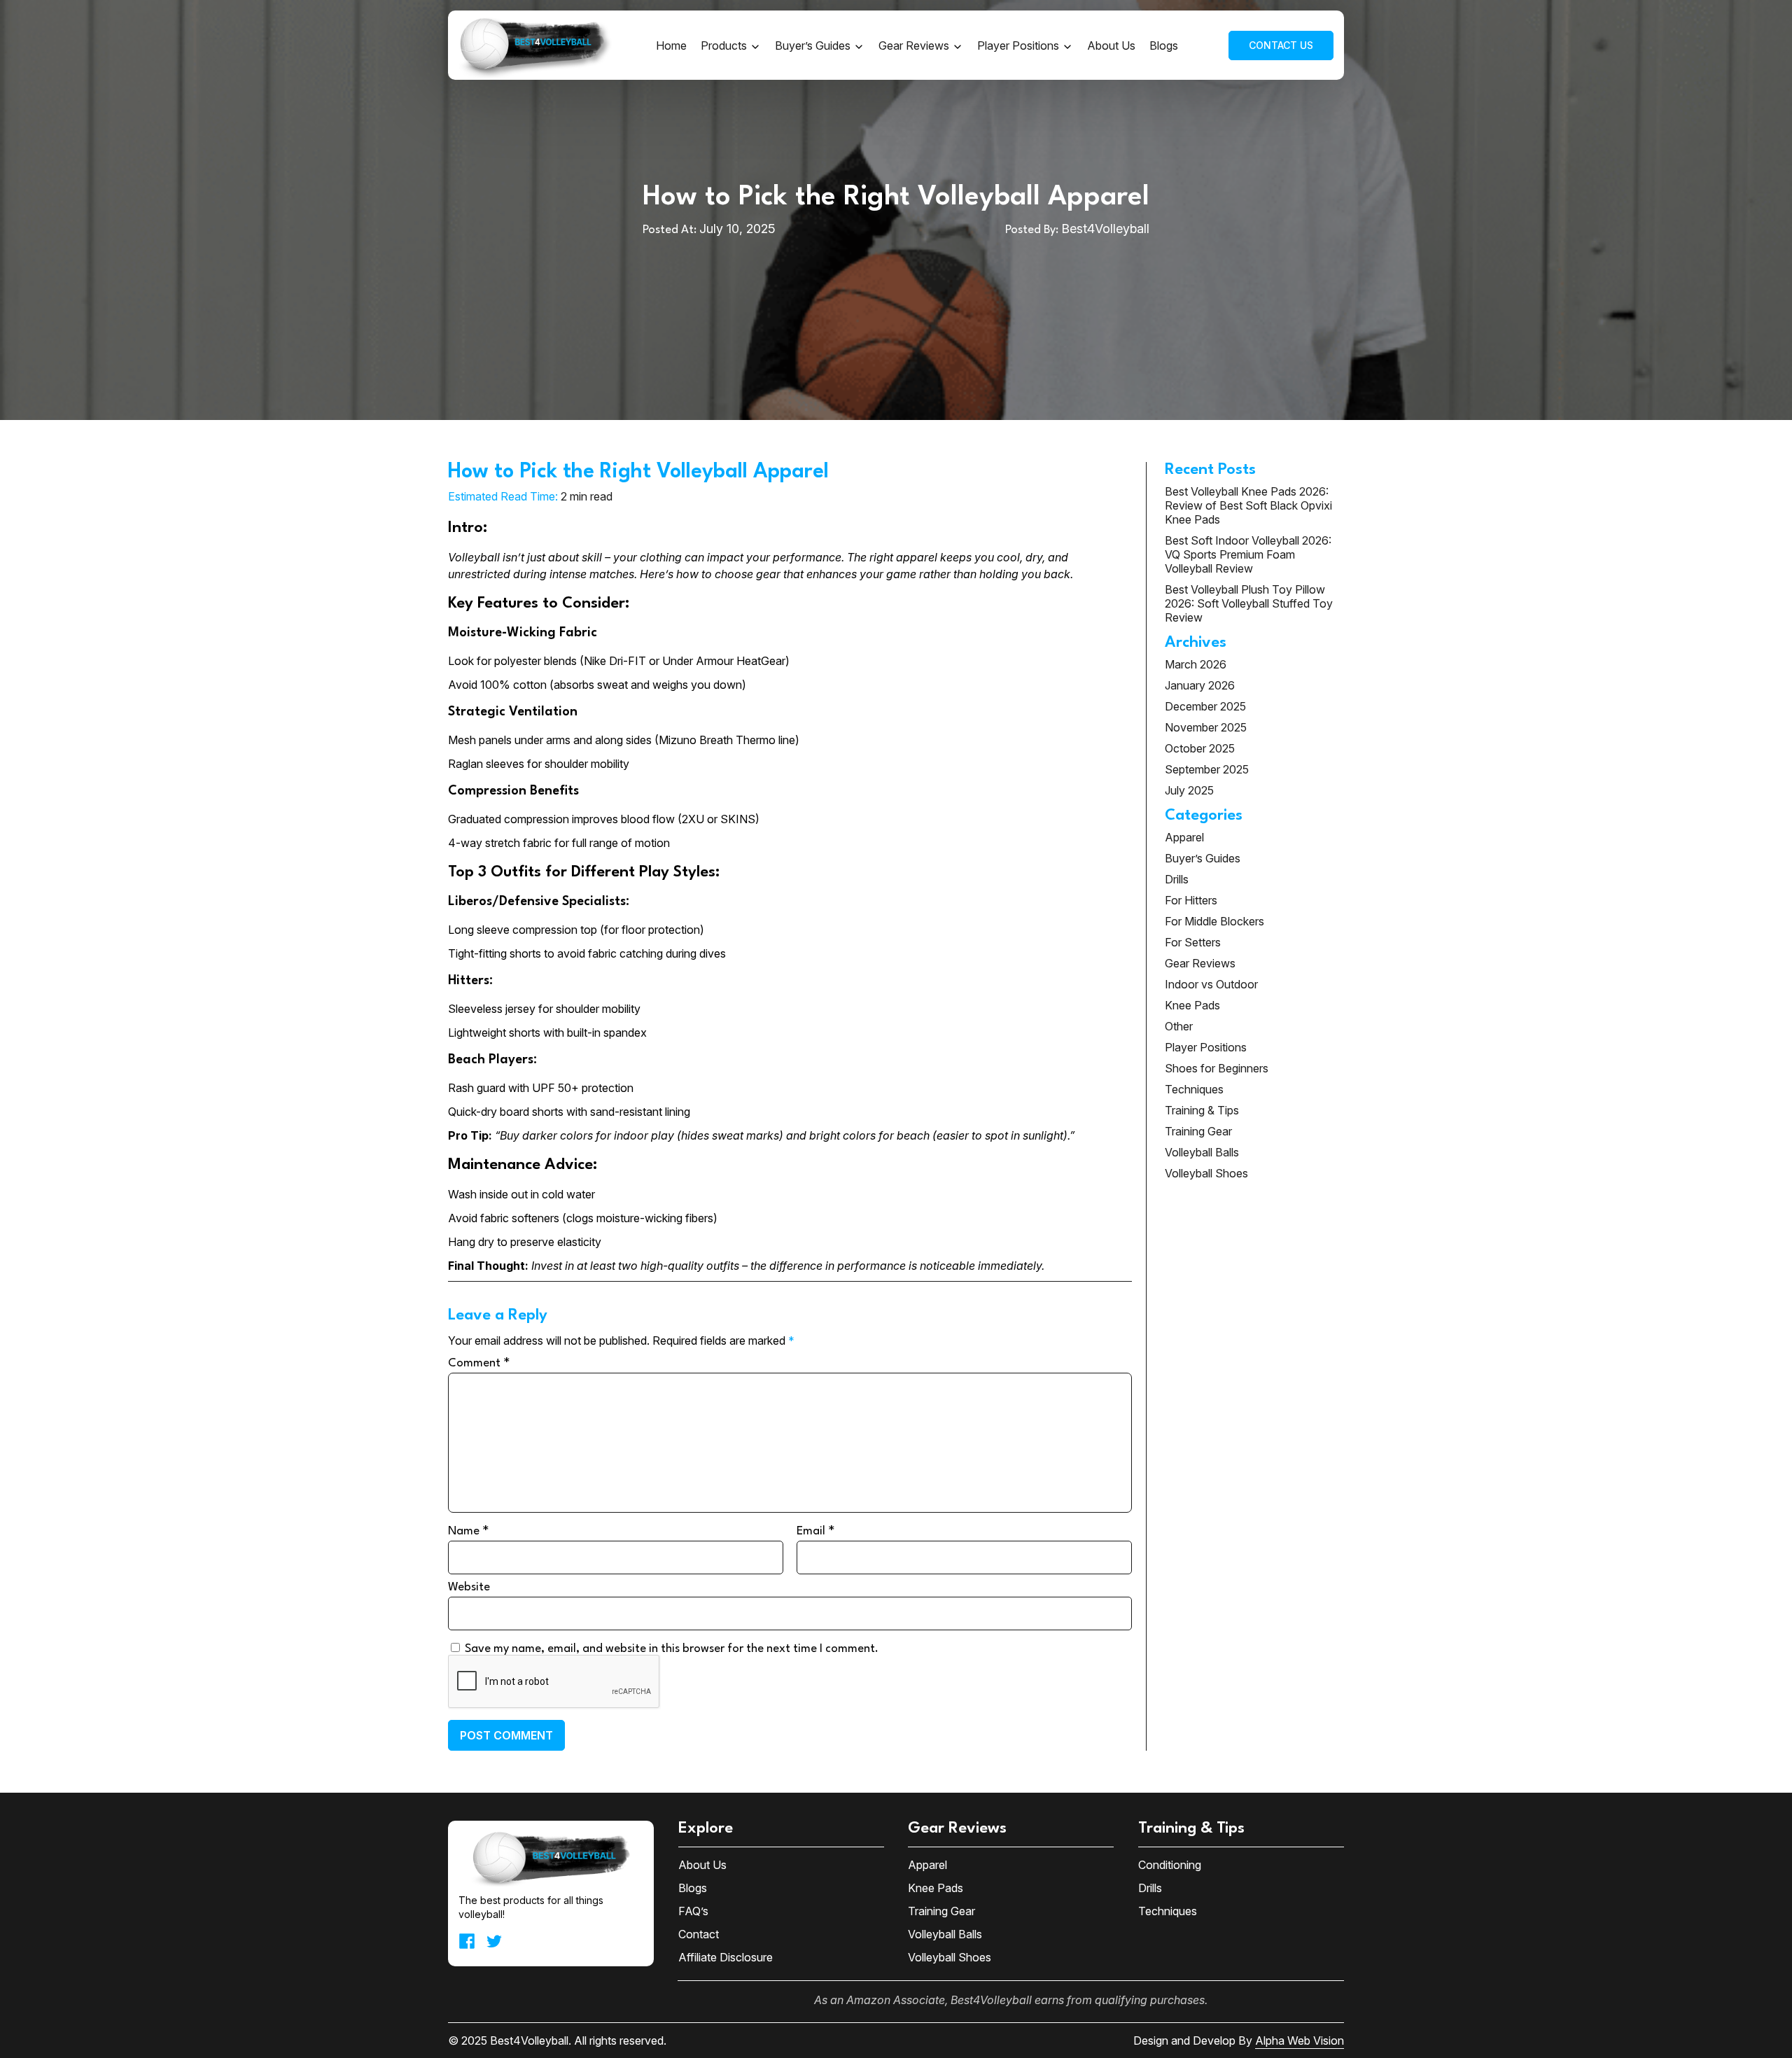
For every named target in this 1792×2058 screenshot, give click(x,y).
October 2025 (1200, 748)
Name (468, 1530)
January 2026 (1200, 685)
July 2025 (1189, 790)
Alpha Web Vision (1300, 2040)
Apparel (1184, 837)
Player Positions (1018, 45)
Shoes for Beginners (1217, 1068)
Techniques (1194, 1089)
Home (671, 45)
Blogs (1164, 45)
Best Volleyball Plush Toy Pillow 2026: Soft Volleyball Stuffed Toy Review (1249, 603)
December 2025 (1205, 706)
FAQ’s (693, 1911)
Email (815, 1530)
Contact (699, 1934)
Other (1179, 1026)
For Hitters (1191, 900)
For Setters (1193, 942)
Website (469, 1587)
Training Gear (1198, 1131)
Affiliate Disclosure (726, 1957)
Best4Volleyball (1105, 229)
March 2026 (1196, 664)
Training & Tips (1202, 1110)
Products (724, 45)
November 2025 (1206, 727)
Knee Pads (1192, 1005)
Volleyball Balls (1202, 1152)
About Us (1111, 45)
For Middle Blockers (1214, 921)
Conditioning (1170, 1865)
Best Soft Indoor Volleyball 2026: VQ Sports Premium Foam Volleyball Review (1248, 554)
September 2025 (1207, 769)
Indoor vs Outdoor (1211, 984)
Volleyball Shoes (1206, 1173)
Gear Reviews (914, 45)
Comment (479, 1362)
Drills (1177, 879)
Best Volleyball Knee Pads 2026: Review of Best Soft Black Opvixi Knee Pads (1248, 505)
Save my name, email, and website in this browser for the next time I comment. (672, 1649)
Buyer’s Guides (813, 45)
